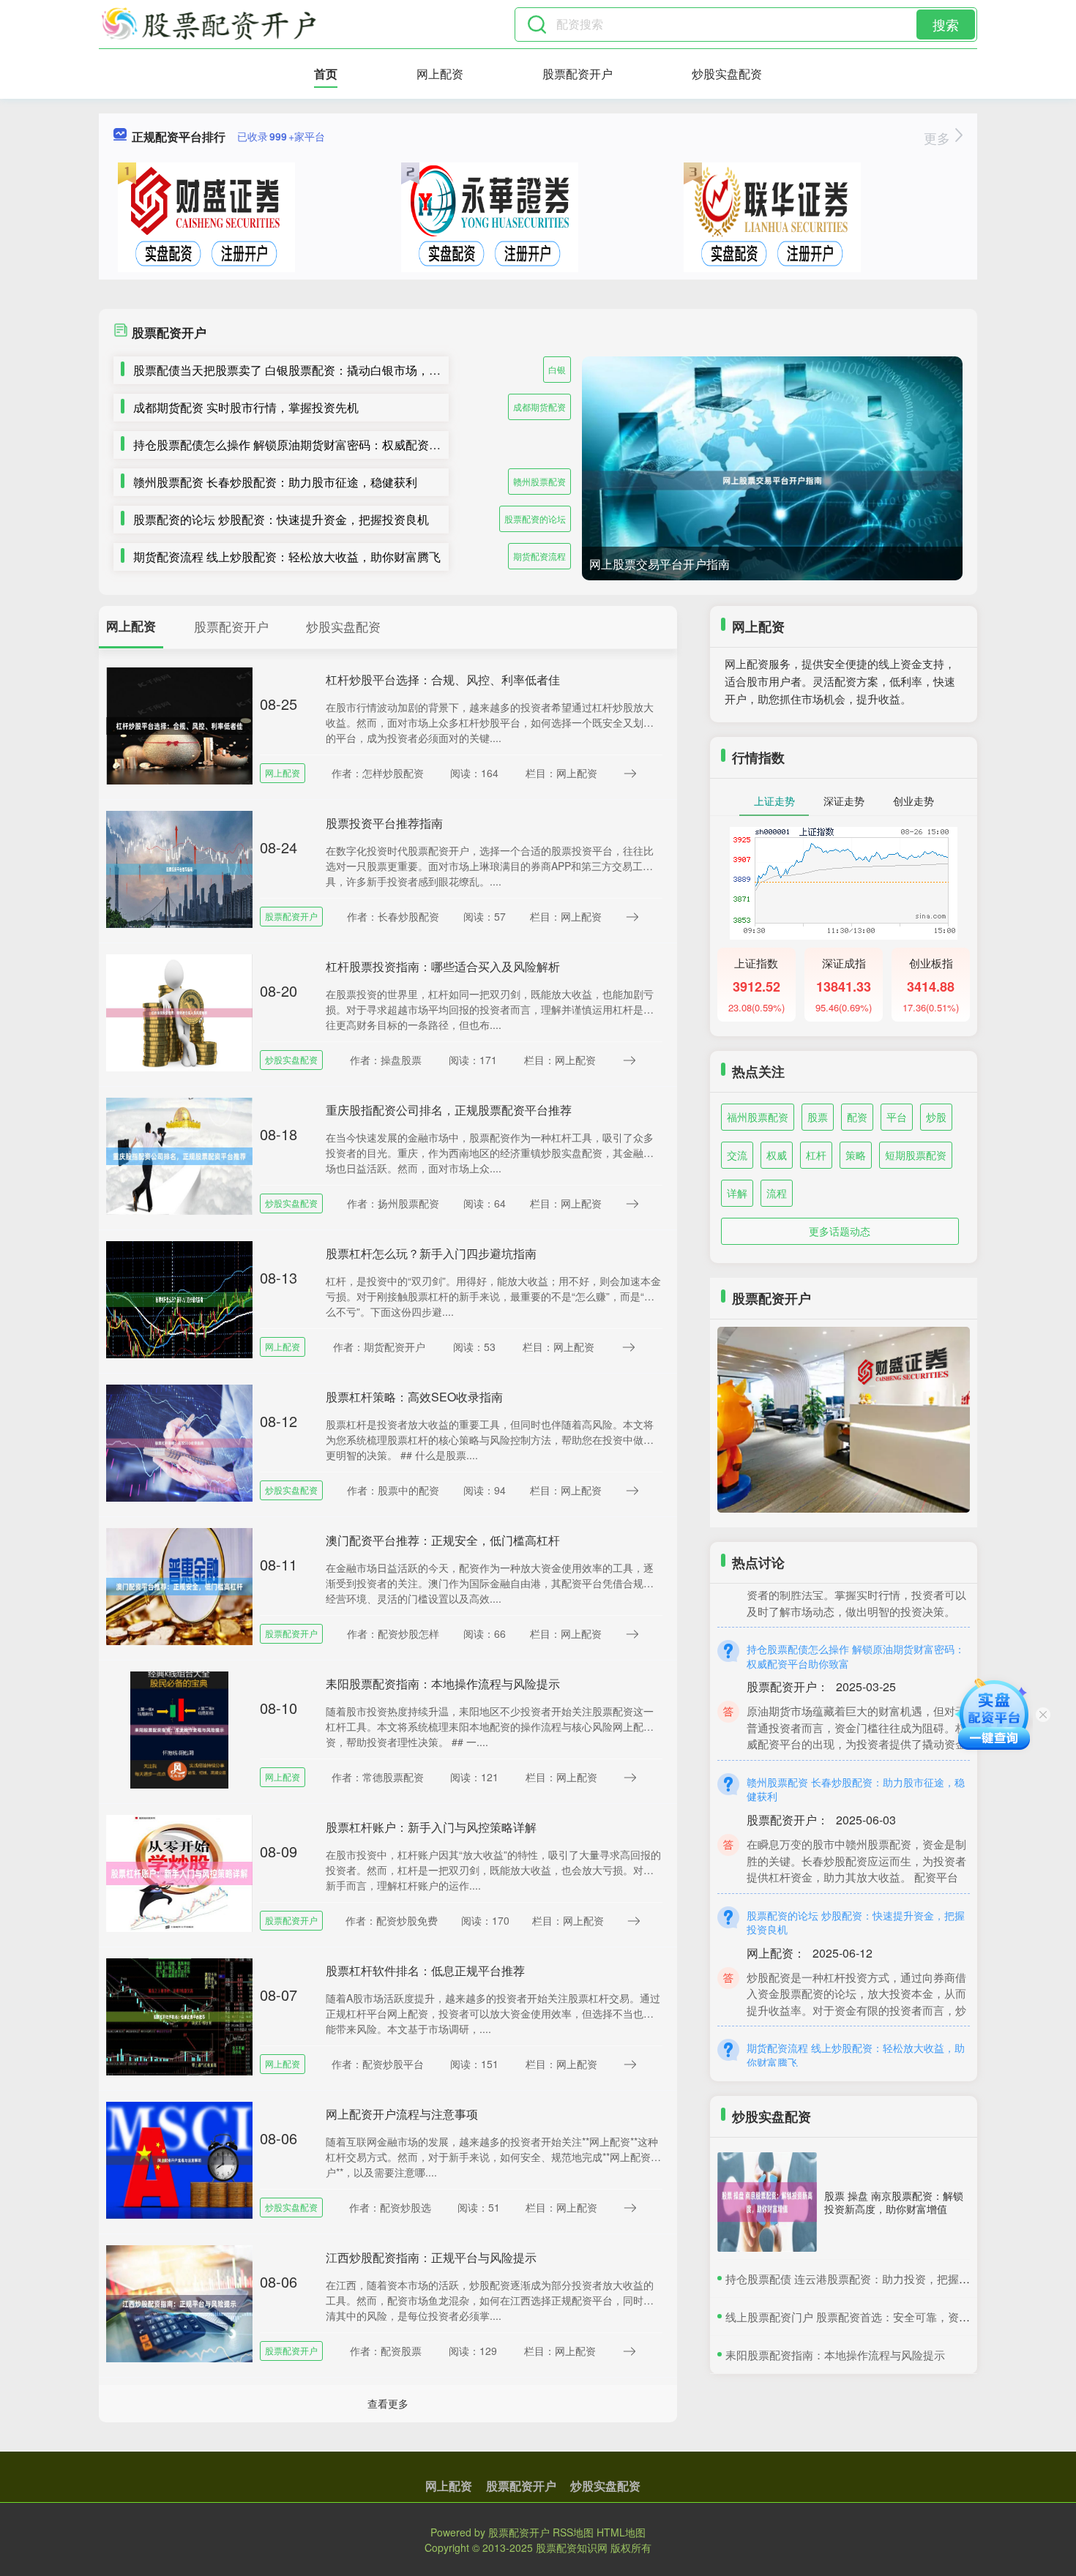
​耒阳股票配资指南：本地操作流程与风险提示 (835, 2355)
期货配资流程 (539, 556)
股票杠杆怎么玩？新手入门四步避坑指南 (431, 1253)
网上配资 (440, 74)
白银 (557, 369)
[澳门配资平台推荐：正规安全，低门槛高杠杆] (179, 1585)
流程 (777, 1193)
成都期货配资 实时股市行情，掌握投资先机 (246, 407)
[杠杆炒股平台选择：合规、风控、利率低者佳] (179, 724)
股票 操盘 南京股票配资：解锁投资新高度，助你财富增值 (894, 2202)
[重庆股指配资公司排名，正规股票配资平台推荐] (179, 1155)
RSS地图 (573, 2532)
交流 (737, 1155)
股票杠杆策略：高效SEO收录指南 (414, 1397)
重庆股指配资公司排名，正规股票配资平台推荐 (449, 1110)
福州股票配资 (758, 1117)
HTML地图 (621, 2532)
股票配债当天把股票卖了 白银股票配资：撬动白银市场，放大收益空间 (316, 370)
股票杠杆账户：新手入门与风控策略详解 (431, 1827)
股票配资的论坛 (535, 518)
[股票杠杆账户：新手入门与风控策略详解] (179, 1872)
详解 (737, 1193)
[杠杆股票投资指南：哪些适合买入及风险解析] (179, 1011)
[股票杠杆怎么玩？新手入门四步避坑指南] (179, 1298)
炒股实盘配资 (727, 74)
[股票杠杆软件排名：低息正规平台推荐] (179, 2015)
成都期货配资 (539, 407)
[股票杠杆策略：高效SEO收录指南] (179, 1442)
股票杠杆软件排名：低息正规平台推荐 (425, 1970)
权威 (777, 1155)
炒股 (936, 1117)
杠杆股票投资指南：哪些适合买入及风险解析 (443, 966)
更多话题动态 (840, 1231)
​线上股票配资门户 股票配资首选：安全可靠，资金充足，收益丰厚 (886, 2317)
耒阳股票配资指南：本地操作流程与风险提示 (443, 1684)
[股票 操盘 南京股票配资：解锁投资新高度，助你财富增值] (767, 2202)
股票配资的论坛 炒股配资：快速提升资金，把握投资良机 (281, 519)
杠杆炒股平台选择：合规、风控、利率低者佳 (443, 679)
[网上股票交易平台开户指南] (772, 480)
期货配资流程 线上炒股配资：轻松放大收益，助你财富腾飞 (287, 557)
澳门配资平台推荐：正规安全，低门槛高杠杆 (443, 1540)
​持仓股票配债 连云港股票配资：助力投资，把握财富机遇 (864, 2279)
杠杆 (816, 1155)
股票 (818, 1117)
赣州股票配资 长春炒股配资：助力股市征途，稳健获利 (275, 482)
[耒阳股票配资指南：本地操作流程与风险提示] (179, 1729)
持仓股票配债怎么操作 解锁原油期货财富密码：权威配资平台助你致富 (316, 445)
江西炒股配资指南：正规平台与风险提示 (431, 2257)
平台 (897, 1117)
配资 (857, 1117)
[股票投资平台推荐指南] (179, 868)
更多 (939, 138)
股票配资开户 (578, 74)
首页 (326, 74)
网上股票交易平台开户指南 (660, 564)
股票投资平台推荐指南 (384, 823)
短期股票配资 (916, 1155)
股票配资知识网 (572, 2547)
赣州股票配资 (539, 481)
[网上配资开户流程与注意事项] (179, 2159)
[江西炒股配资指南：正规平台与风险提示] (179, 2302)
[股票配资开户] (209, 24)
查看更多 (388, 2403)
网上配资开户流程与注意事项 (402, 2114)
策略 (856, 1155)
